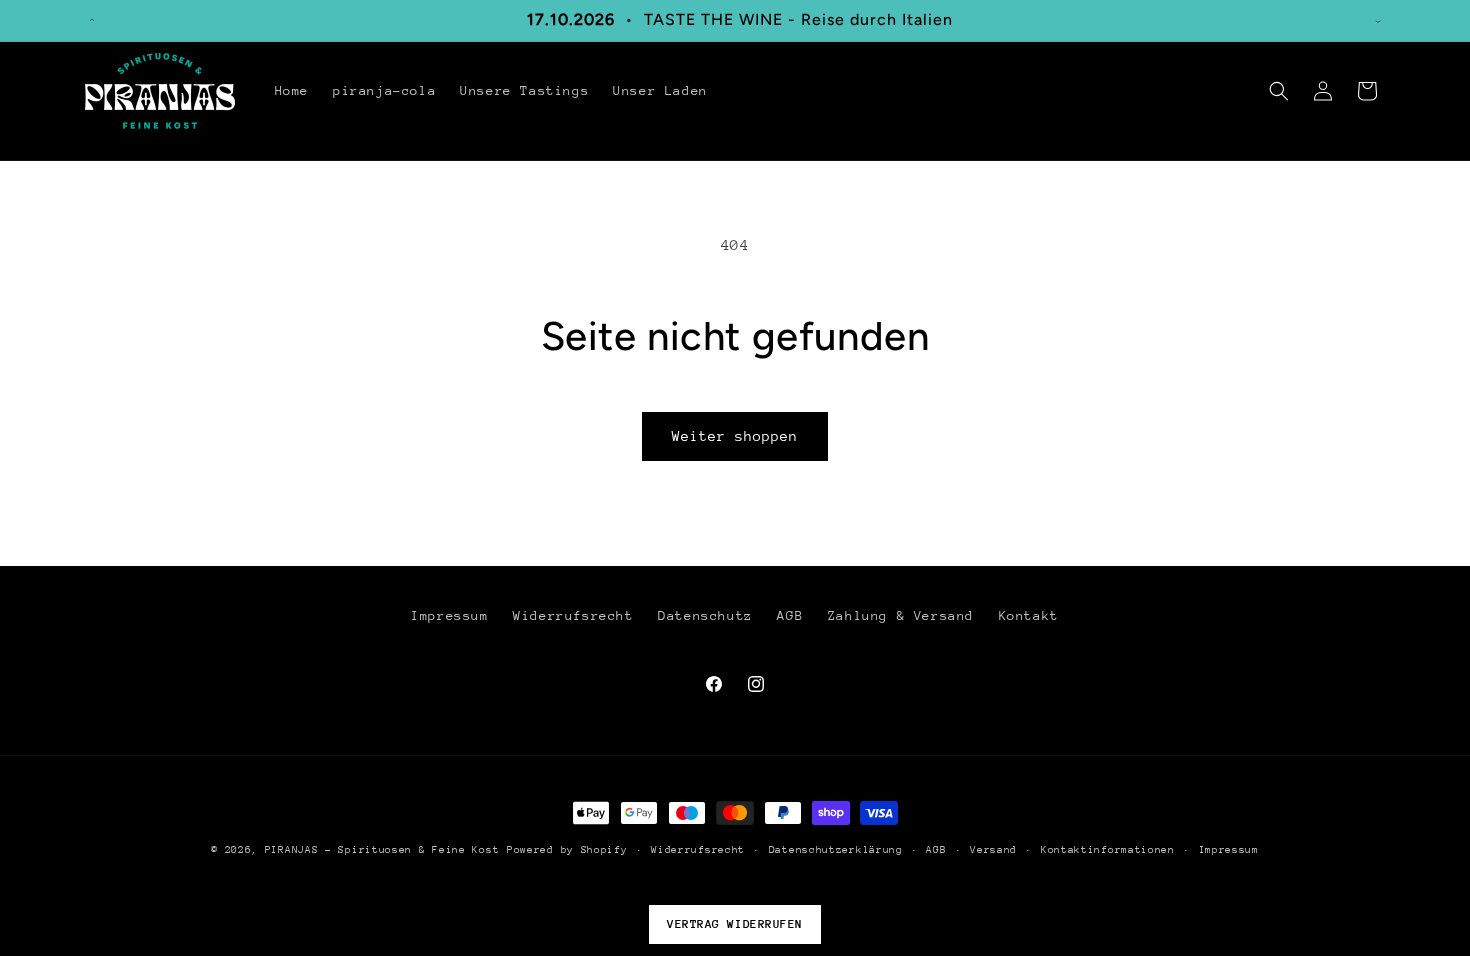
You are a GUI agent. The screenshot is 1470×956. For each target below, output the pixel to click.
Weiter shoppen (735, 436)
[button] (1279, 91)
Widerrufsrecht (573, 615)
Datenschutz (705, 615)
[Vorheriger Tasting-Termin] (92, 20)
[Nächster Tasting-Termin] (1378, 20)
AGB (790, 615)
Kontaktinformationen (1108, 850)
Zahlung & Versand (901, 615)
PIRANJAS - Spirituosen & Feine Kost (382, 850)
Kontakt (1029, 615)
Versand (993, 850)
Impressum (449, 615)
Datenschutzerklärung (836, 850)
